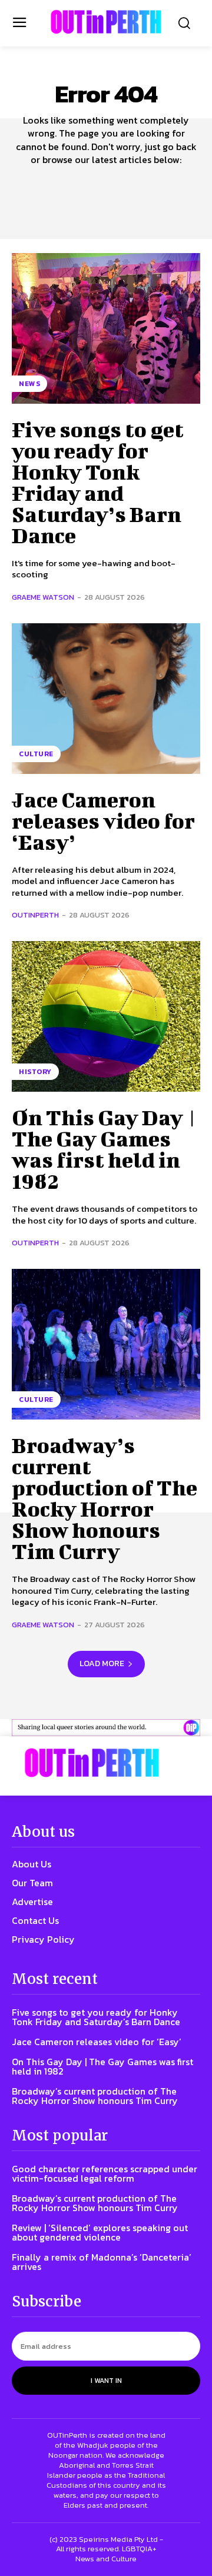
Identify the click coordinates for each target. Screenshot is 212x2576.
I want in (106, 2381)
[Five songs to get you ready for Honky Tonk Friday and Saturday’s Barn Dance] (106, 328)
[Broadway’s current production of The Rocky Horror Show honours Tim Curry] (106, 1344)
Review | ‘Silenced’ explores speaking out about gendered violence (100, 2232)
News (29, 384)
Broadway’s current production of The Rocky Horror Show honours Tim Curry (105, 1498)
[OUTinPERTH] (106, 22)
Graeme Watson (43, 597)
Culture (36, 754)
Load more (102, 1663)
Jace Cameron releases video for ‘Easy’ (103, 820)
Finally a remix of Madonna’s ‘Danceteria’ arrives (102, 2262)
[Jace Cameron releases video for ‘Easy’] (106, 699)
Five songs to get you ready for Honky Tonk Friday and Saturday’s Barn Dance (98, 482)
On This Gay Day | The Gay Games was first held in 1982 (105, 1149)
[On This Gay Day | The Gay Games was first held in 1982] (106, 1016)
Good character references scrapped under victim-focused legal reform (105, 2173)
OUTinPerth (35, 915)
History (35, 1072)
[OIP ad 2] (106, 1728)
